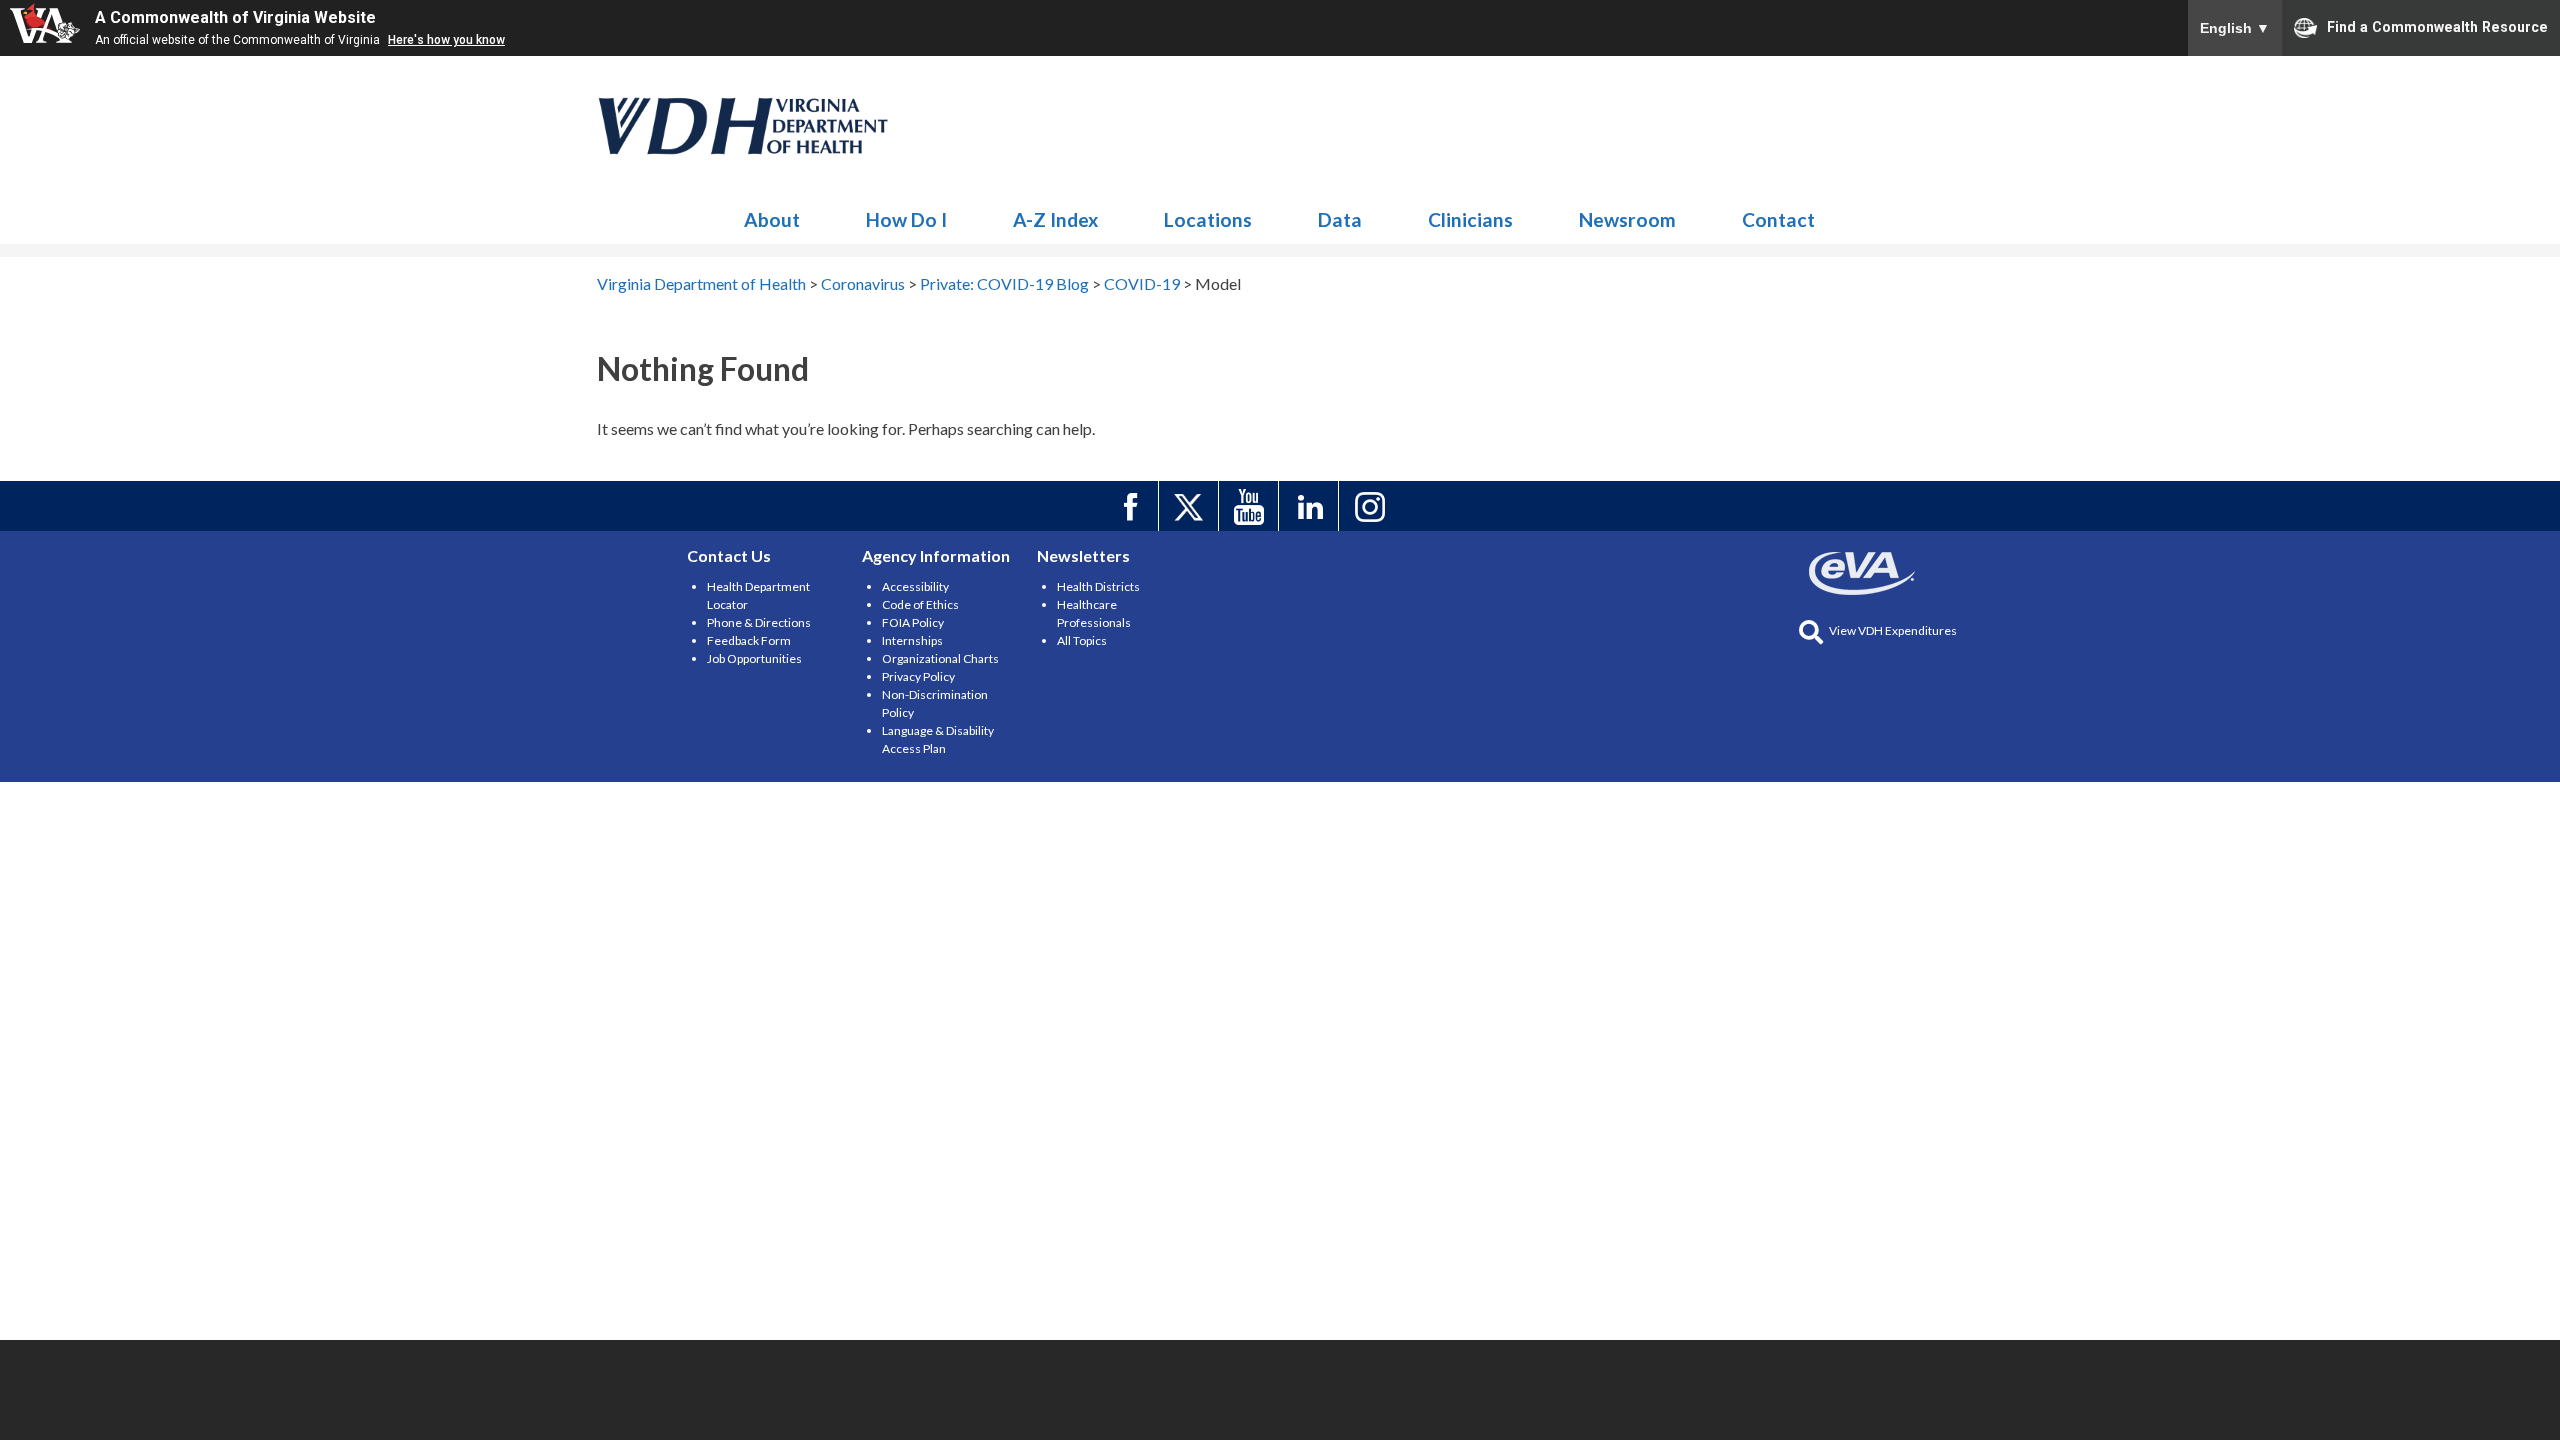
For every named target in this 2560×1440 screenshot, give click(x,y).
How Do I (906, 219)
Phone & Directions (759, 622)
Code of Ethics (920, 604)
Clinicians (1470, 219)
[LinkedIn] (1311, 506)
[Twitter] (1191, 506)
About (772, 219)
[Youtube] (1251, 506)
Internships (912, 640)
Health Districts (1098, 586)
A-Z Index (1055, 219)
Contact (1778, 219)
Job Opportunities (754, 658)
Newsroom (1627, 219)
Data (1340, 219)
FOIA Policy (913, 622)
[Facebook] (1131, 506)
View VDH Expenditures (1893, 630)
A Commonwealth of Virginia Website (235, 17)
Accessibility (915, 586)
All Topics (1082, 640)
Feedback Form (749, 640)
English (2235, 28)
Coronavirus (744, 126)
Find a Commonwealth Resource (2437, 26)
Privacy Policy (918, 676)
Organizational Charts (940, 658)
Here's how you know (446, 40)
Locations (1208, 219)
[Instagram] (1371, 506)
